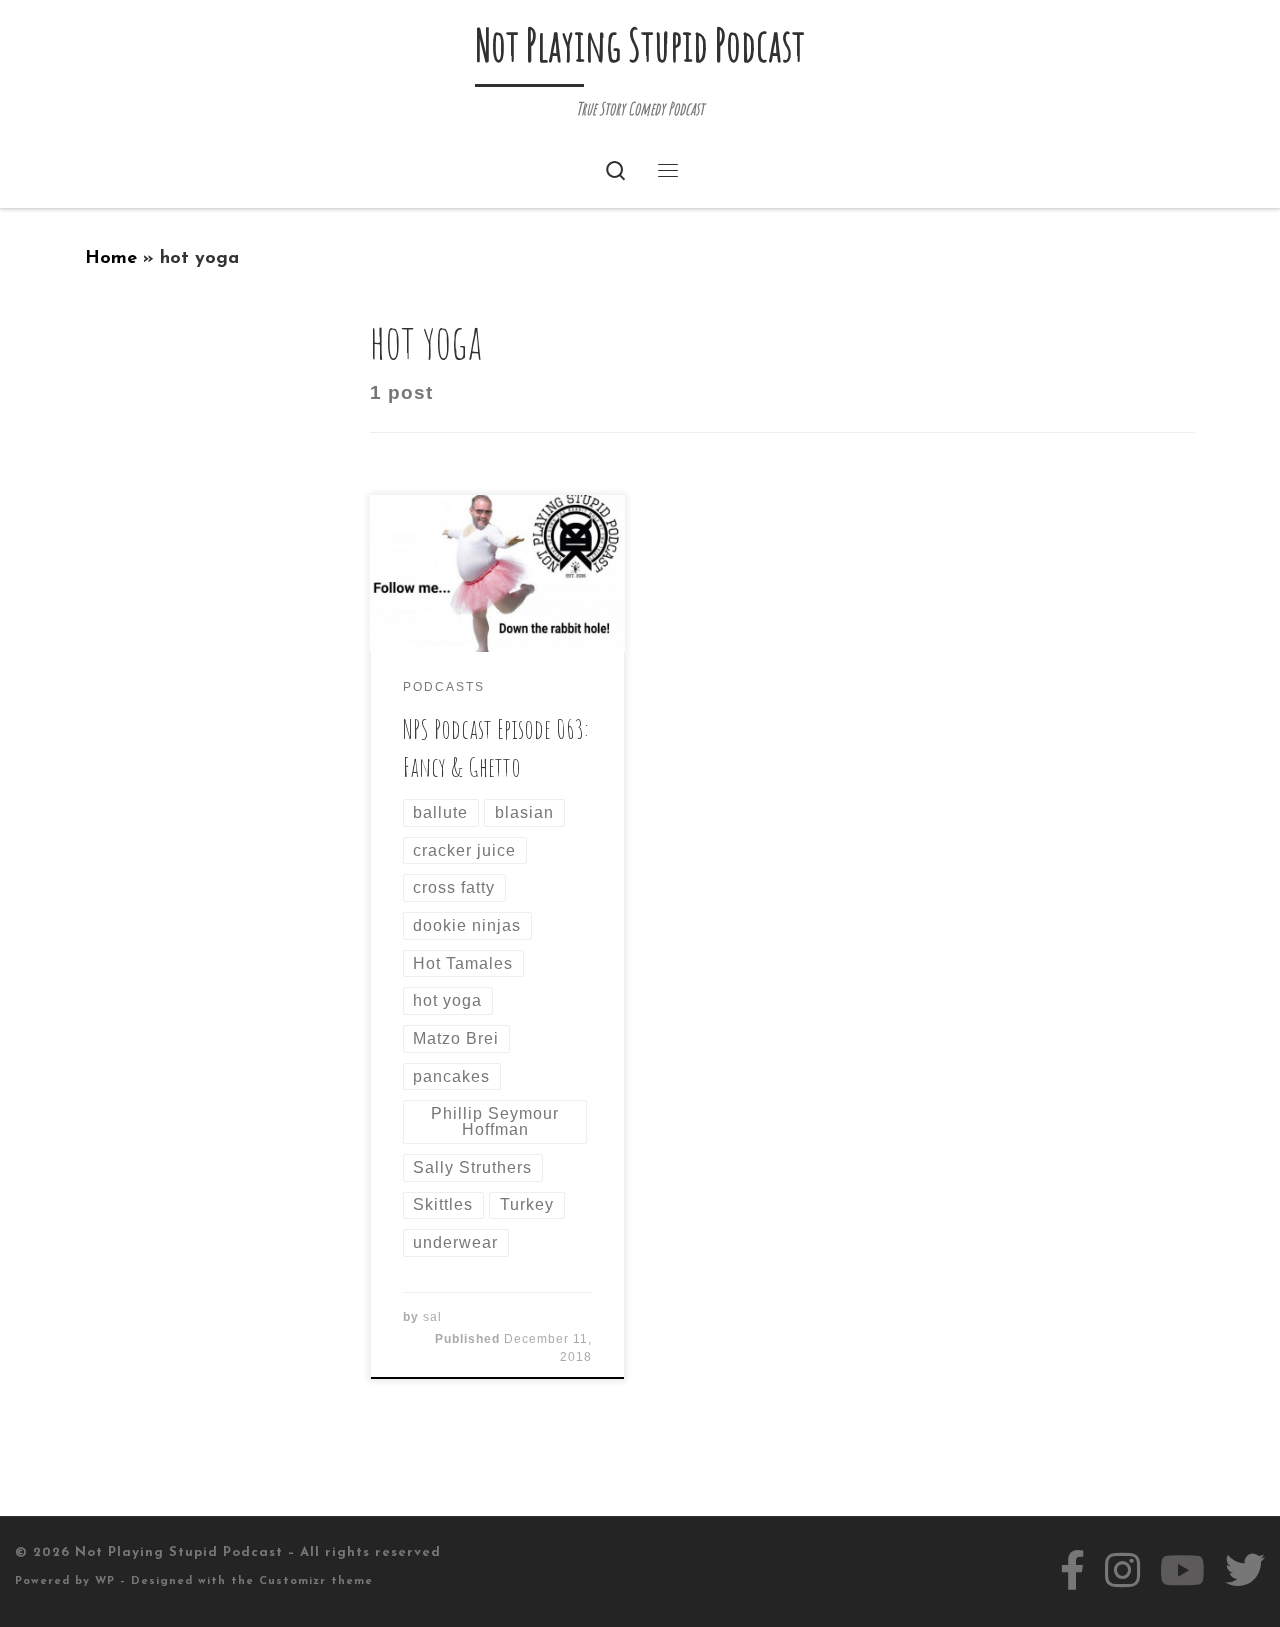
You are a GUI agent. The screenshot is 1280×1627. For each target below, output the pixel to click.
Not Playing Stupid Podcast (179, 1552)
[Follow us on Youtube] (1182, 1571)
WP (105, 1581)
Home (111, 258)
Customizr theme (316, 1581)
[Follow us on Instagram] (1122, 1571)
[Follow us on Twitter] (1245, 1571)
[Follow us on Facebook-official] (1072, 1571)
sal (432, 1317)
